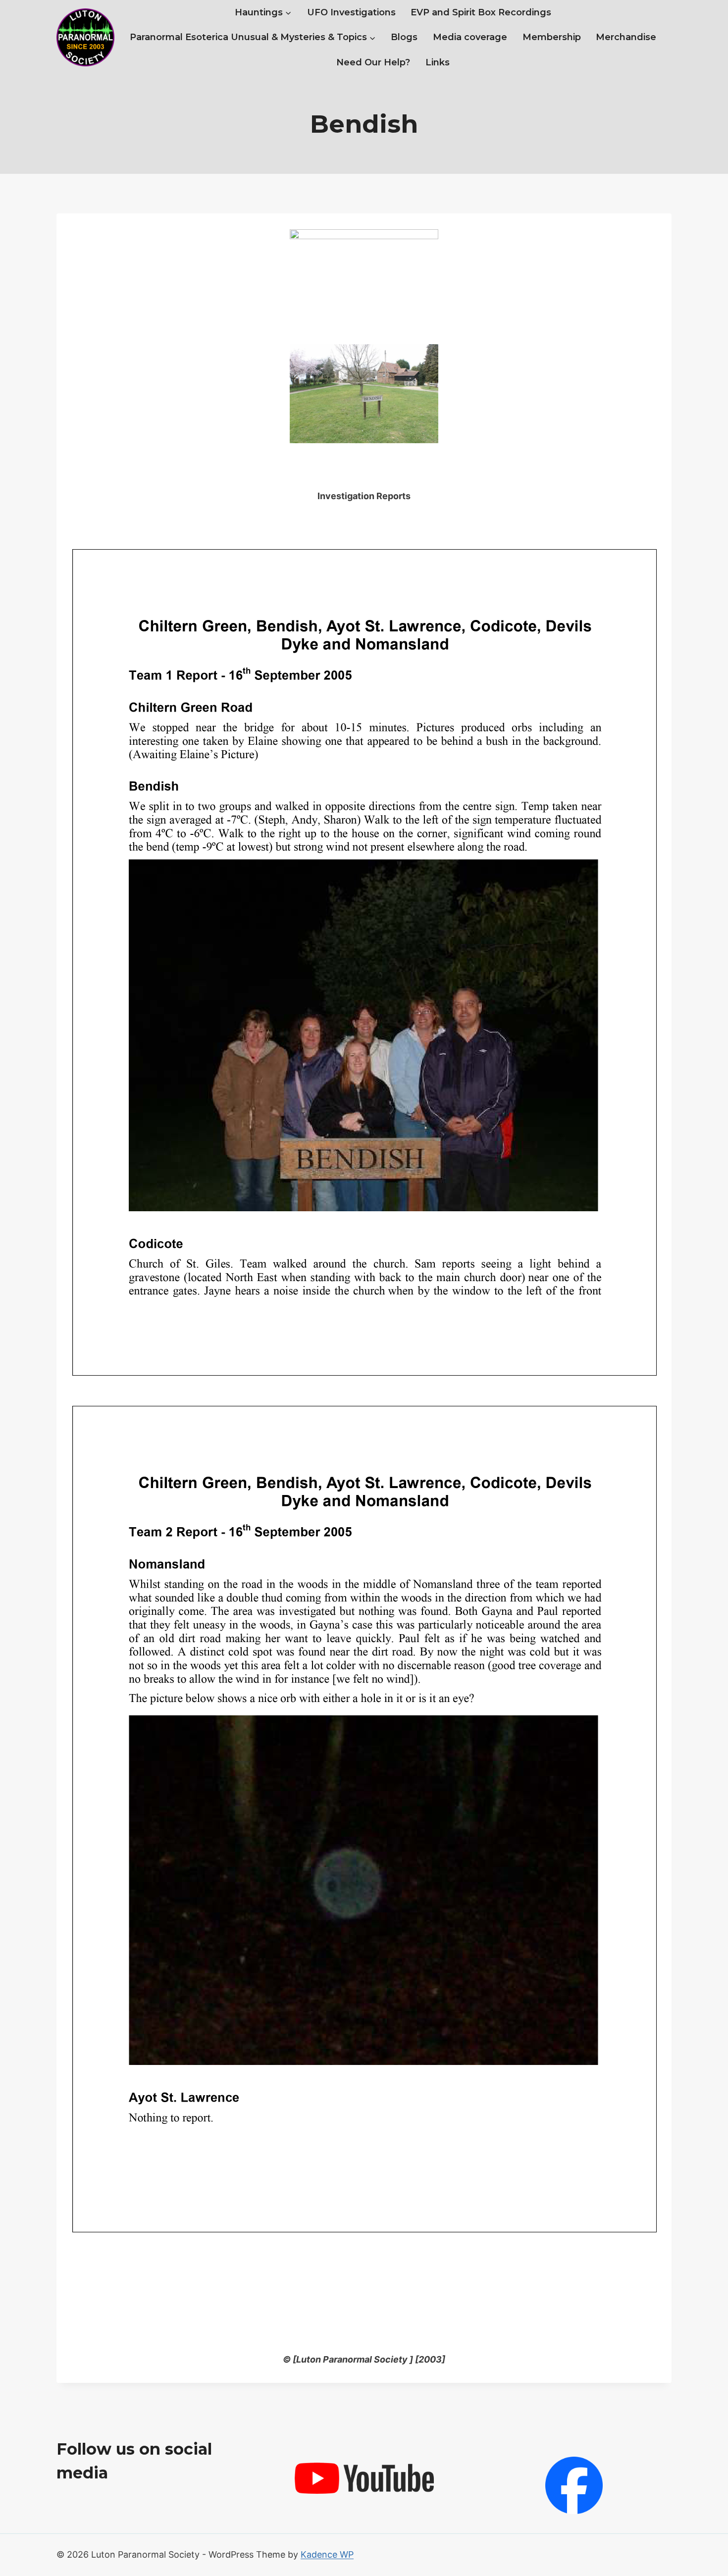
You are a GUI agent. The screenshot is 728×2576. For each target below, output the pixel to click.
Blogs (404, 37)
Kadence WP (327, 2554)
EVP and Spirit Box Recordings (481, 12)
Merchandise (626, 37)
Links (438, 62)
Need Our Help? (373, 62)
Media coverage (470, 37)
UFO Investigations (351, 12)
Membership (552, 37)
